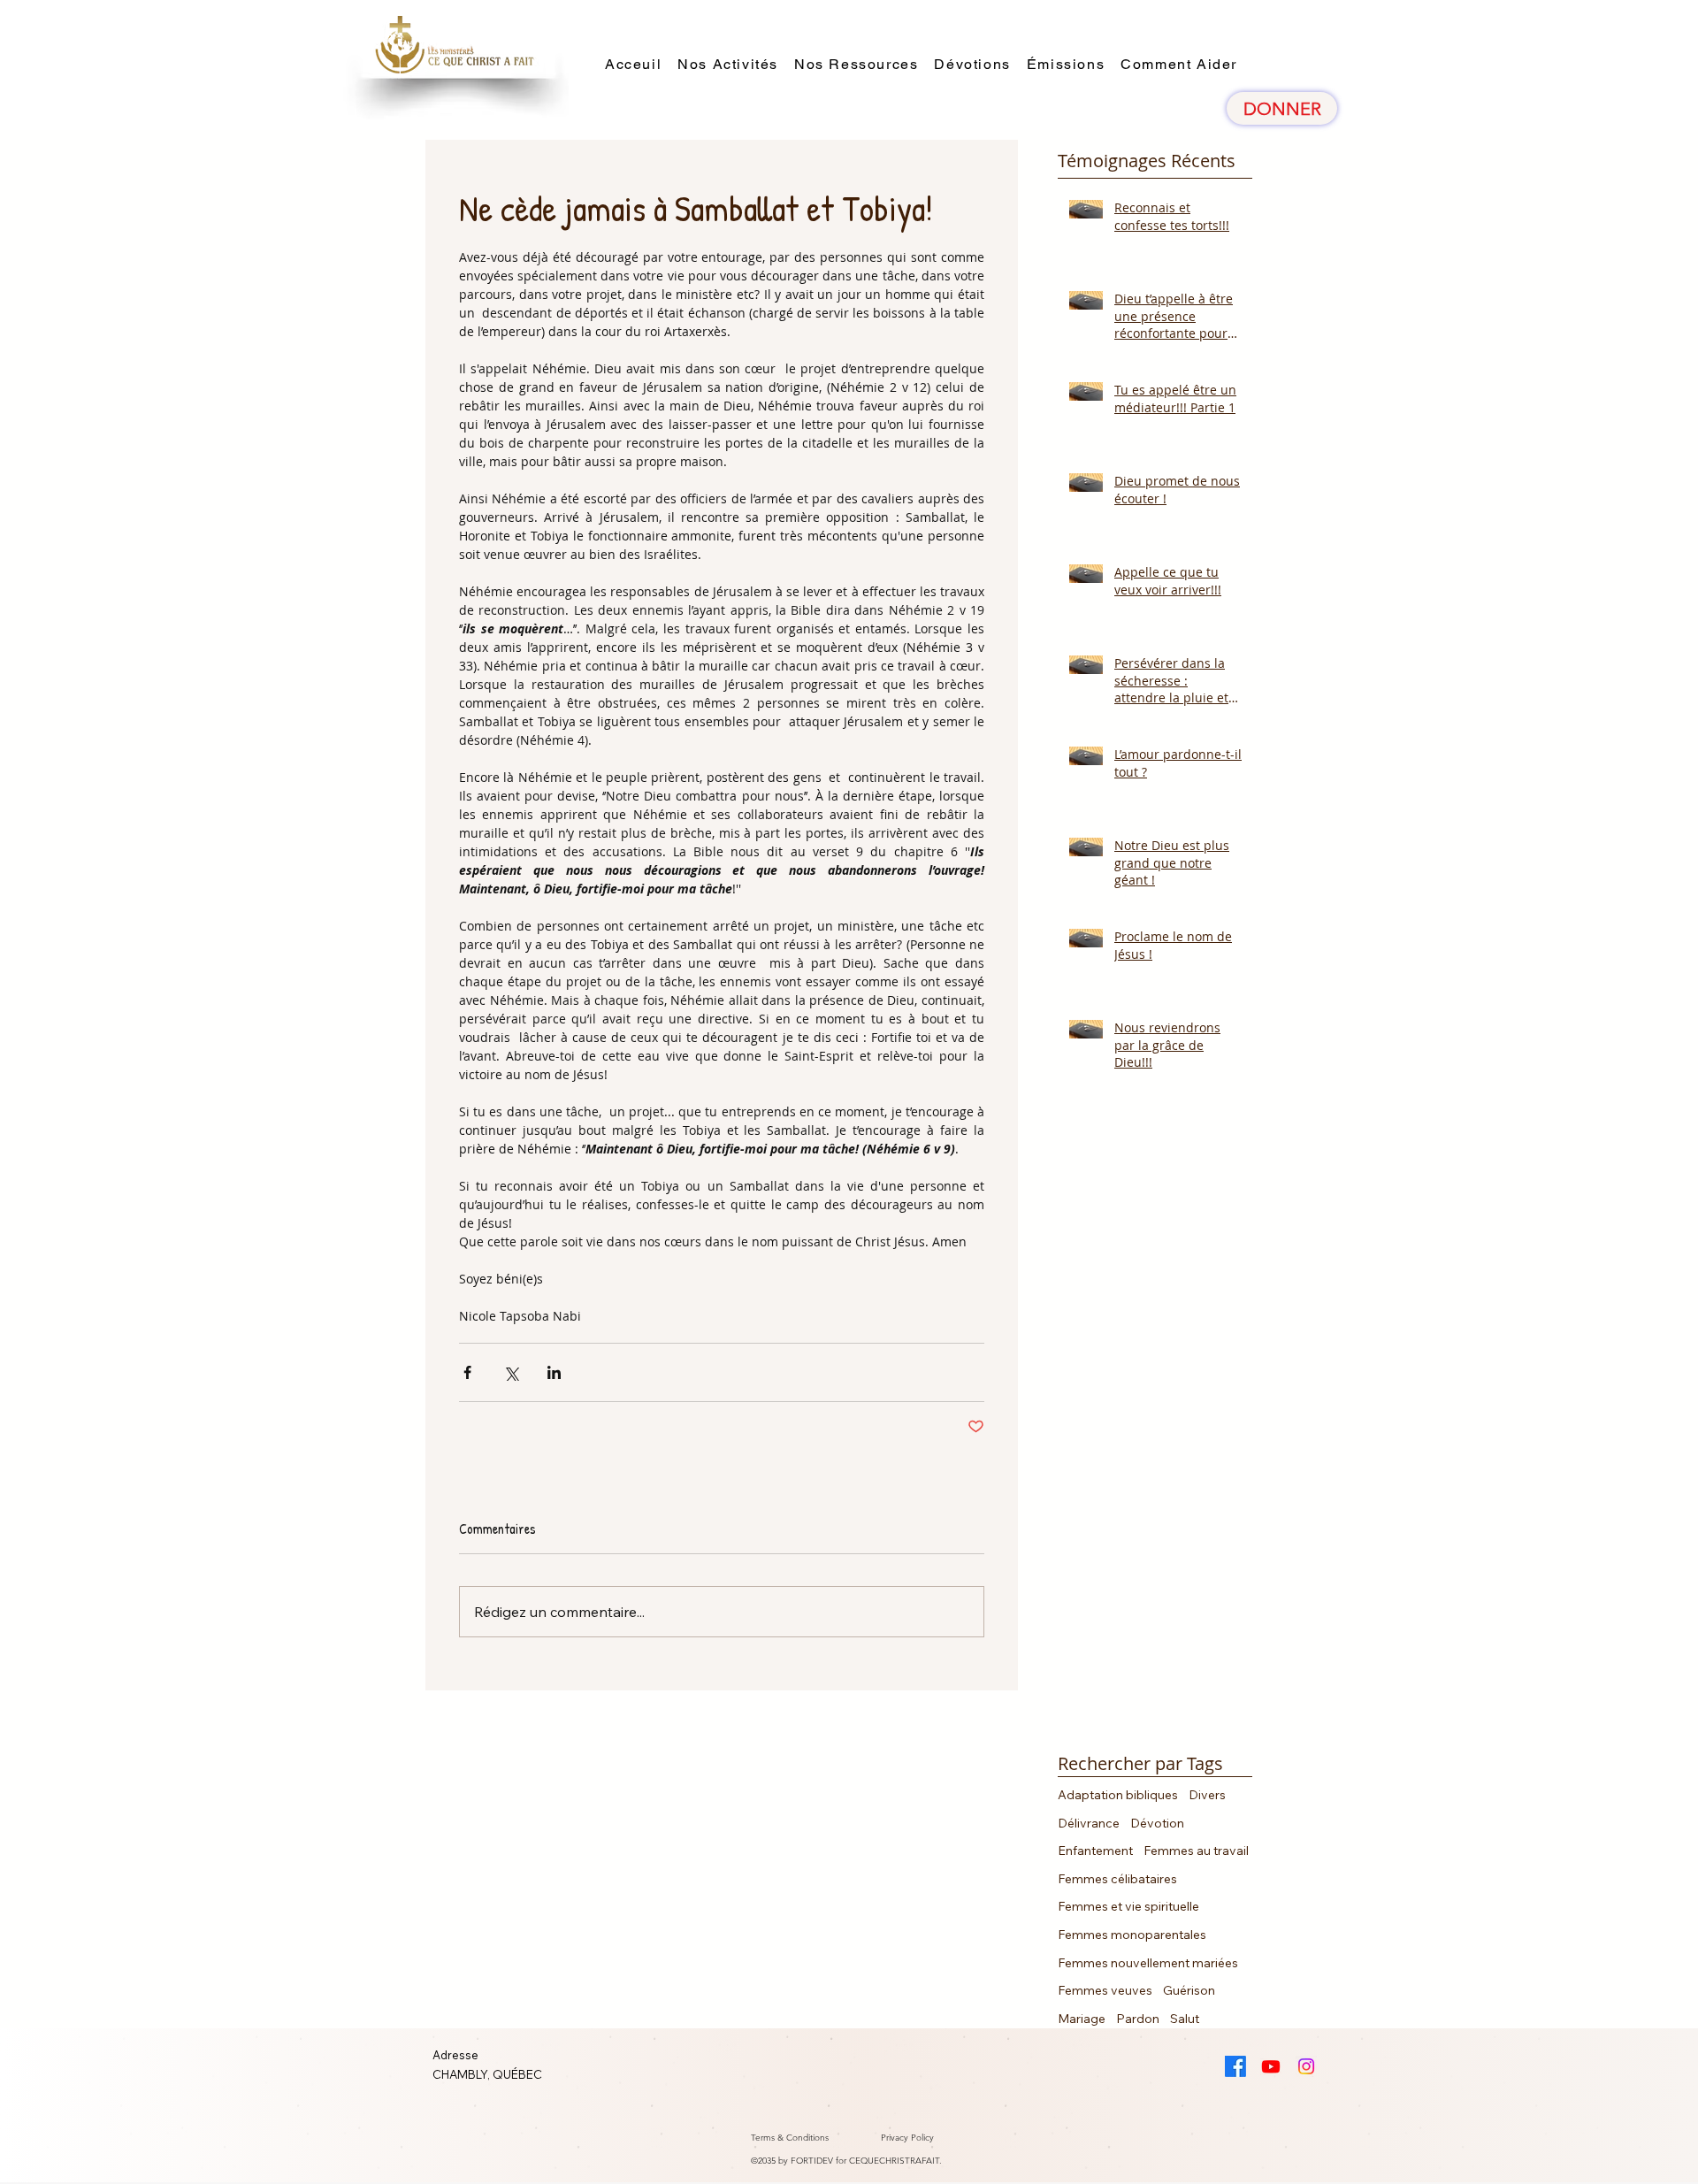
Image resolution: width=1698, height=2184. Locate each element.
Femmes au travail (1196, 1851)
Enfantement (1095, 1851)
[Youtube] (1271, 2066)
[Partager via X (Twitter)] (511, 1372)
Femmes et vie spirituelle (1128, 1906)
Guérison (1189, 1990)
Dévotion (1157, 1823)
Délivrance (1089, 1823)
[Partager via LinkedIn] (554, 1372)
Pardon (1138, 2019)
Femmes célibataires (1117, 1879)
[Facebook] (1235, 2066)
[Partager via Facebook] (467, 1372)
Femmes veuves (1105, 1990)
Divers (1207, 1795)
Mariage (1082, 2019)
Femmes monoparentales (1132, 1935)
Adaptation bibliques (1118, 1795)
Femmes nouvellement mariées (1148, 1963)
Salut (1185, 2019)
